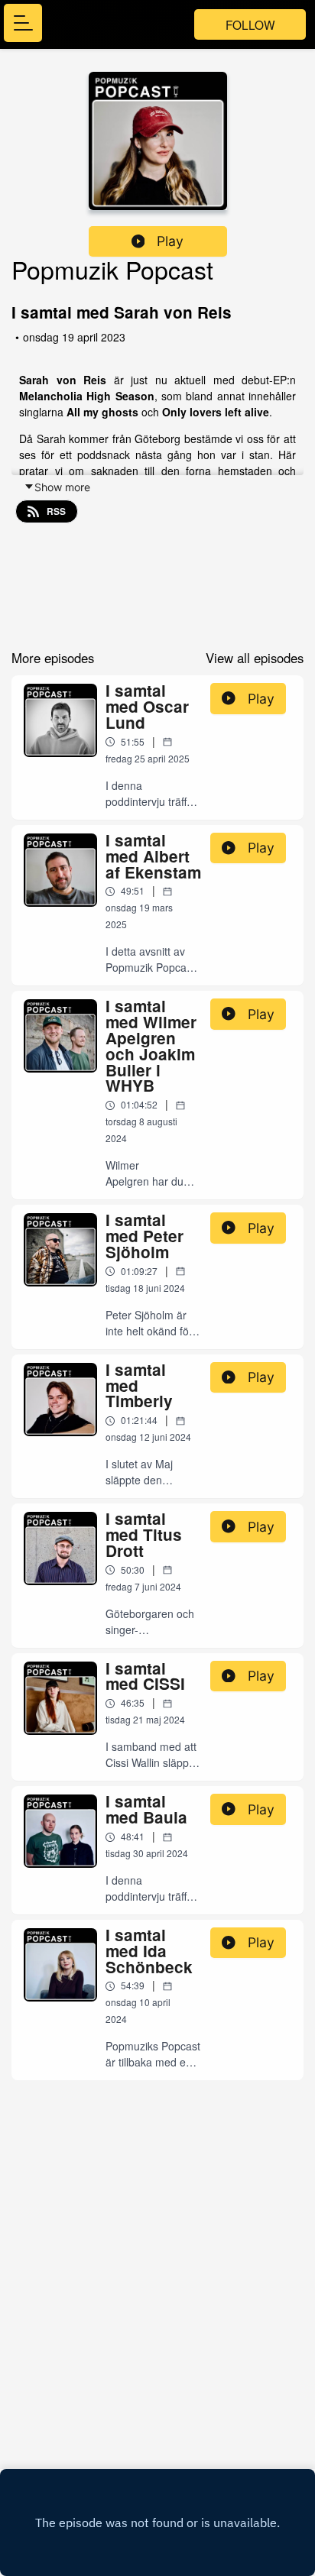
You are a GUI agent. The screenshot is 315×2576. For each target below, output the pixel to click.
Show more (62, 487)
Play (170, 241)
